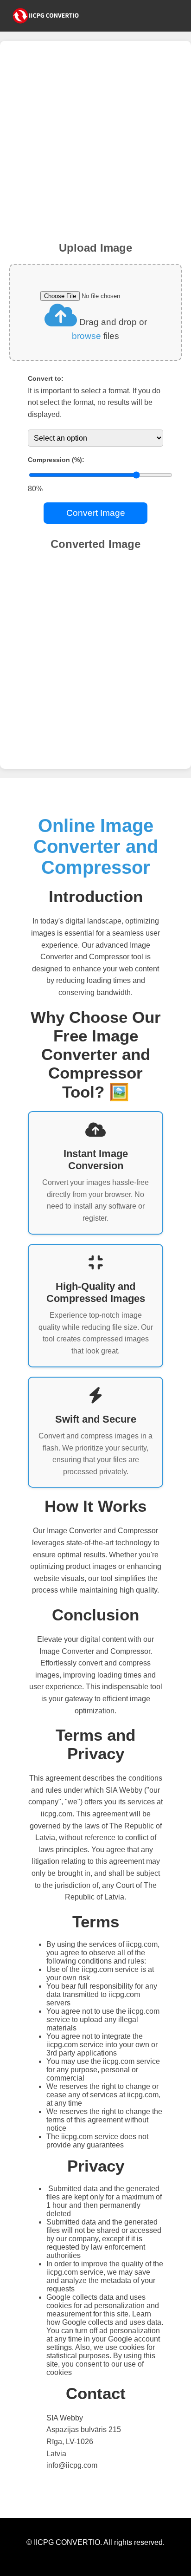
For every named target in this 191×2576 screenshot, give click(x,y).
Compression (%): (56, 460)
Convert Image (96, 513)
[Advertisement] (95, 146)
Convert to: (46, 378)
